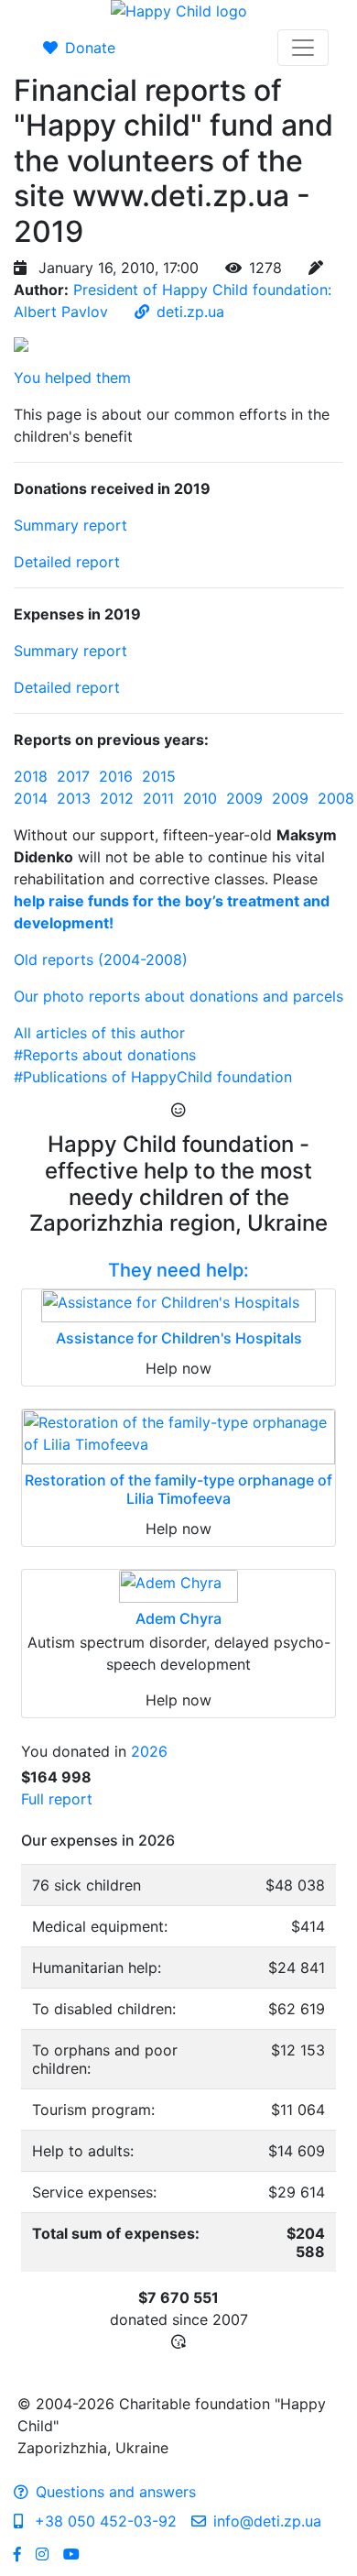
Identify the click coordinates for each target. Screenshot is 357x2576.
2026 (149, 1751)
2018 (31, 776)
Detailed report (67, 562)
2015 (159, 776)
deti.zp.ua (190, 312)
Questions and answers (116, 2492)
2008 (336, 798)
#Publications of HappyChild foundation (153, 1077)
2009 (244, 798)
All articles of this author (99, 1033)
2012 (117, 798)
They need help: (178, 1270)
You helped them (72, 378)
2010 (200, 798)
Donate (90, 48)
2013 (74, 798)
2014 (31, 798)
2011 (158, 798)
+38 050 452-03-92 (103, 2521)
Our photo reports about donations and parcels (178, 996)
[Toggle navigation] (303, 48)
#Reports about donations (105, 1055)
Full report (57, 1799)
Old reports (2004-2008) (101, 959)
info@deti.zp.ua (267, 2521)
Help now (178, 1368)
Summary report (70, 525)
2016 (116, 776)
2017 (73, 776)
